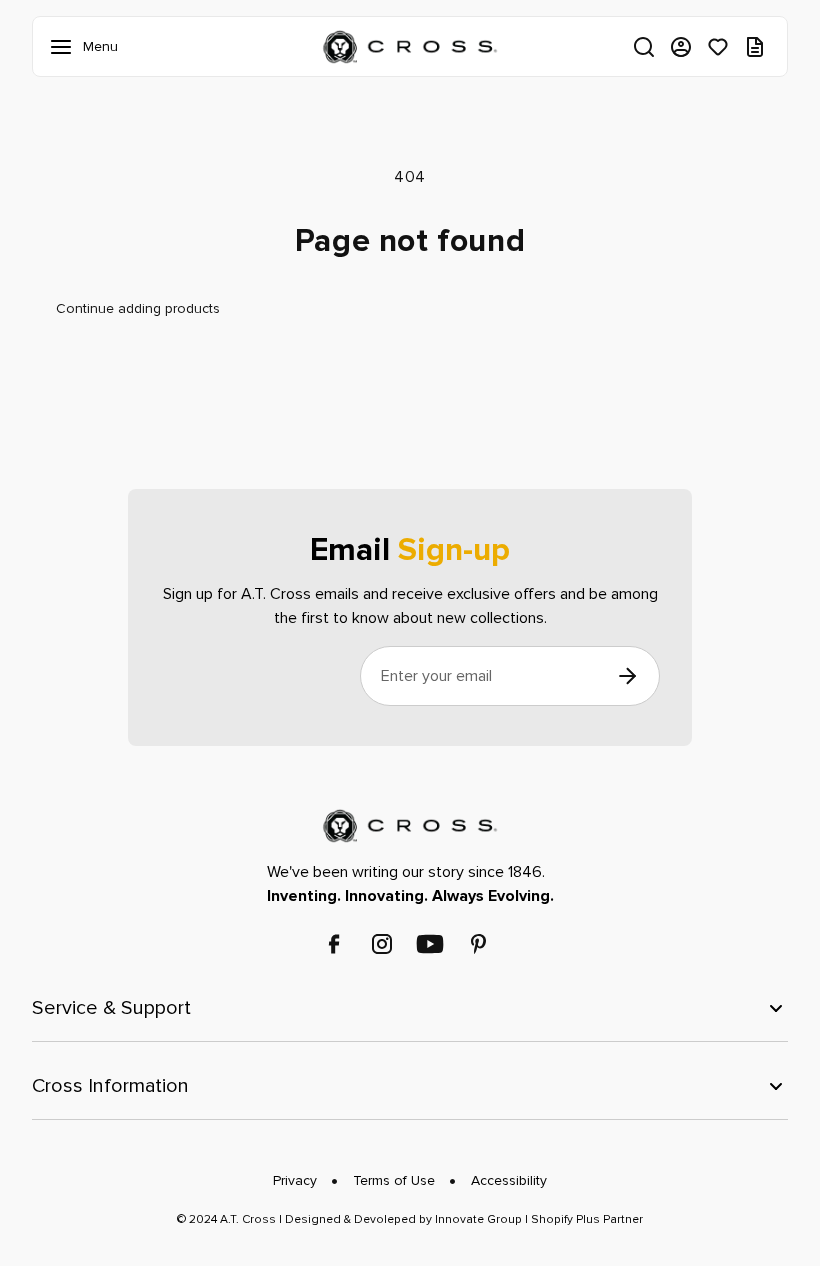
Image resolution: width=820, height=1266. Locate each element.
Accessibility (509, 1180)
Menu (65, 47)
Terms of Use (394, 1180)
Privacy (295, 1180)
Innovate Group (477, 1219)
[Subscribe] (627, 675)
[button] (644, 47)
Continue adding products (138, 308)
